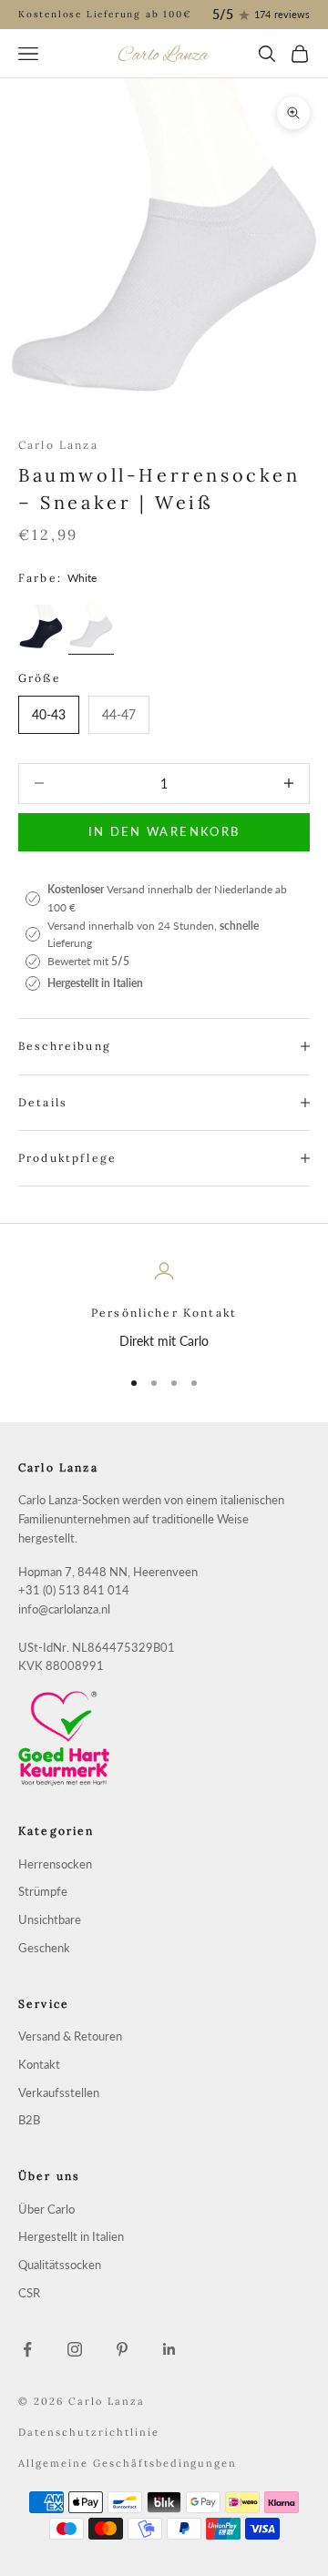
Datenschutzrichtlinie (89, 2432)
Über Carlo (46, 2209)
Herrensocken (55, 1864)
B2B (29, 2120)
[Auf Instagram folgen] (75, 2349)
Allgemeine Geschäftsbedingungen (128, 2463)
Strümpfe (43, 1892)
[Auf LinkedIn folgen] (169, 2349)
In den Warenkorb (164, 831)
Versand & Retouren (70, 2036)
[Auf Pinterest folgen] (122, 2349)
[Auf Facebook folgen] (27, 2349)
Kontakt (39, 2065)
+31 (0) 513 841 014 (74, 1590)
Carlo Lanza (58, 445)
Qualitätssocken (60, 2265)
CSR (29, 2293)
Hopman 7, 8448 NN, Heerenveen (108, 1572)
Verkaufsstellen (59, 2093)
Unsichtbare (50, 1920)
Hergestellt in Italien (71, 2237)
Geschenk (44, 1948)
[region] (164, 1305)
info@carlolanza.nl (64, 1609)
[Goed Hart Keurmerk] (164, 1738)
